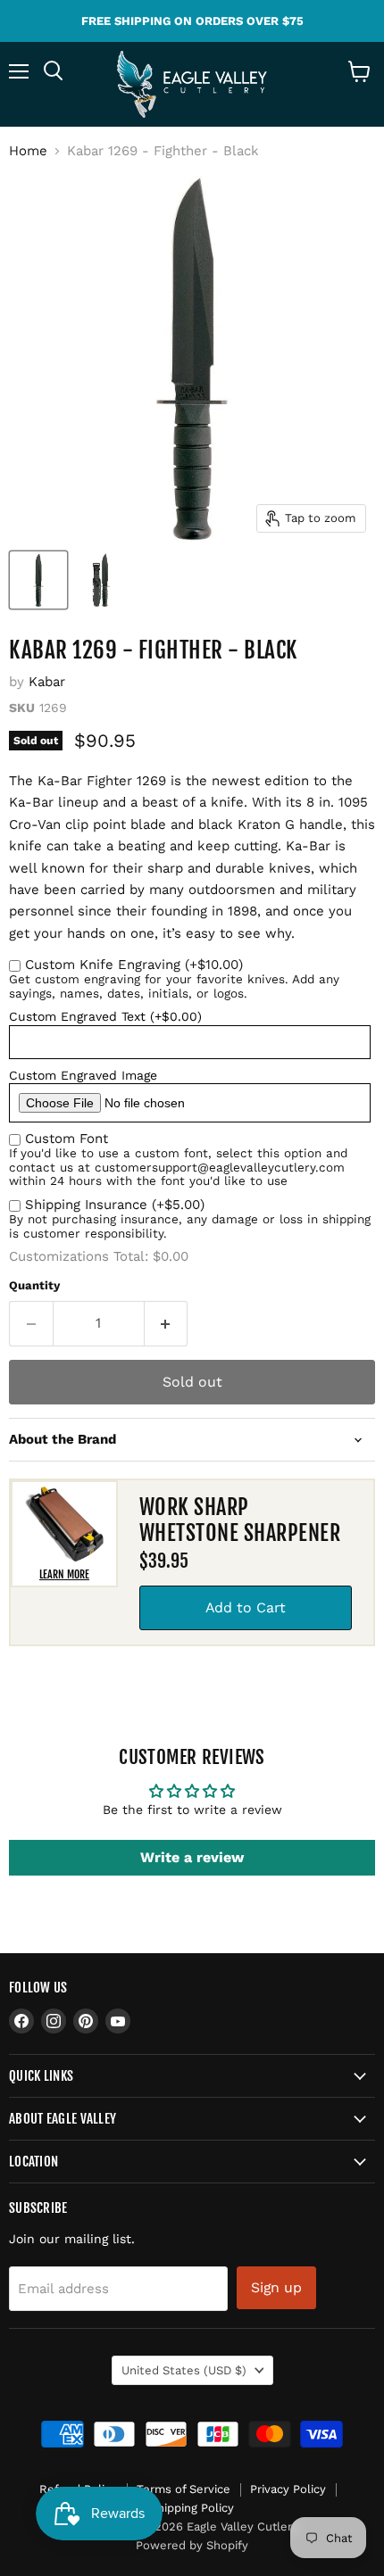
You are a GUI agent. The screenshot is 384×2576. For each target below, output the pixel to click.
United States (184, 2370)
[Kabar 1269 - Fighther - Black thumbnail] (38, 580)
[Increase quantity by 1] (167, 1323)
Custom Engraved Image (83, 1075)
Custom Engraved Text (105, 1016)
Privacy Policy (288, 2489)
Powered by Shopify (192, 2545)
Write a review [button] (192, 1857)
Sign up (276, 2287)
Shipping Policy (192, 2508)
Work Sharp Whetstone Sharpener (240, 1520)
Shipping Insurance (115, 1205)
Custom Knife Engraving (134, 965)
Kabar (47, 682)
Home (28, 151)
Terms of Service (184, 2489)
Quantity (34, 1285)
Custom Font (67, 1139)
